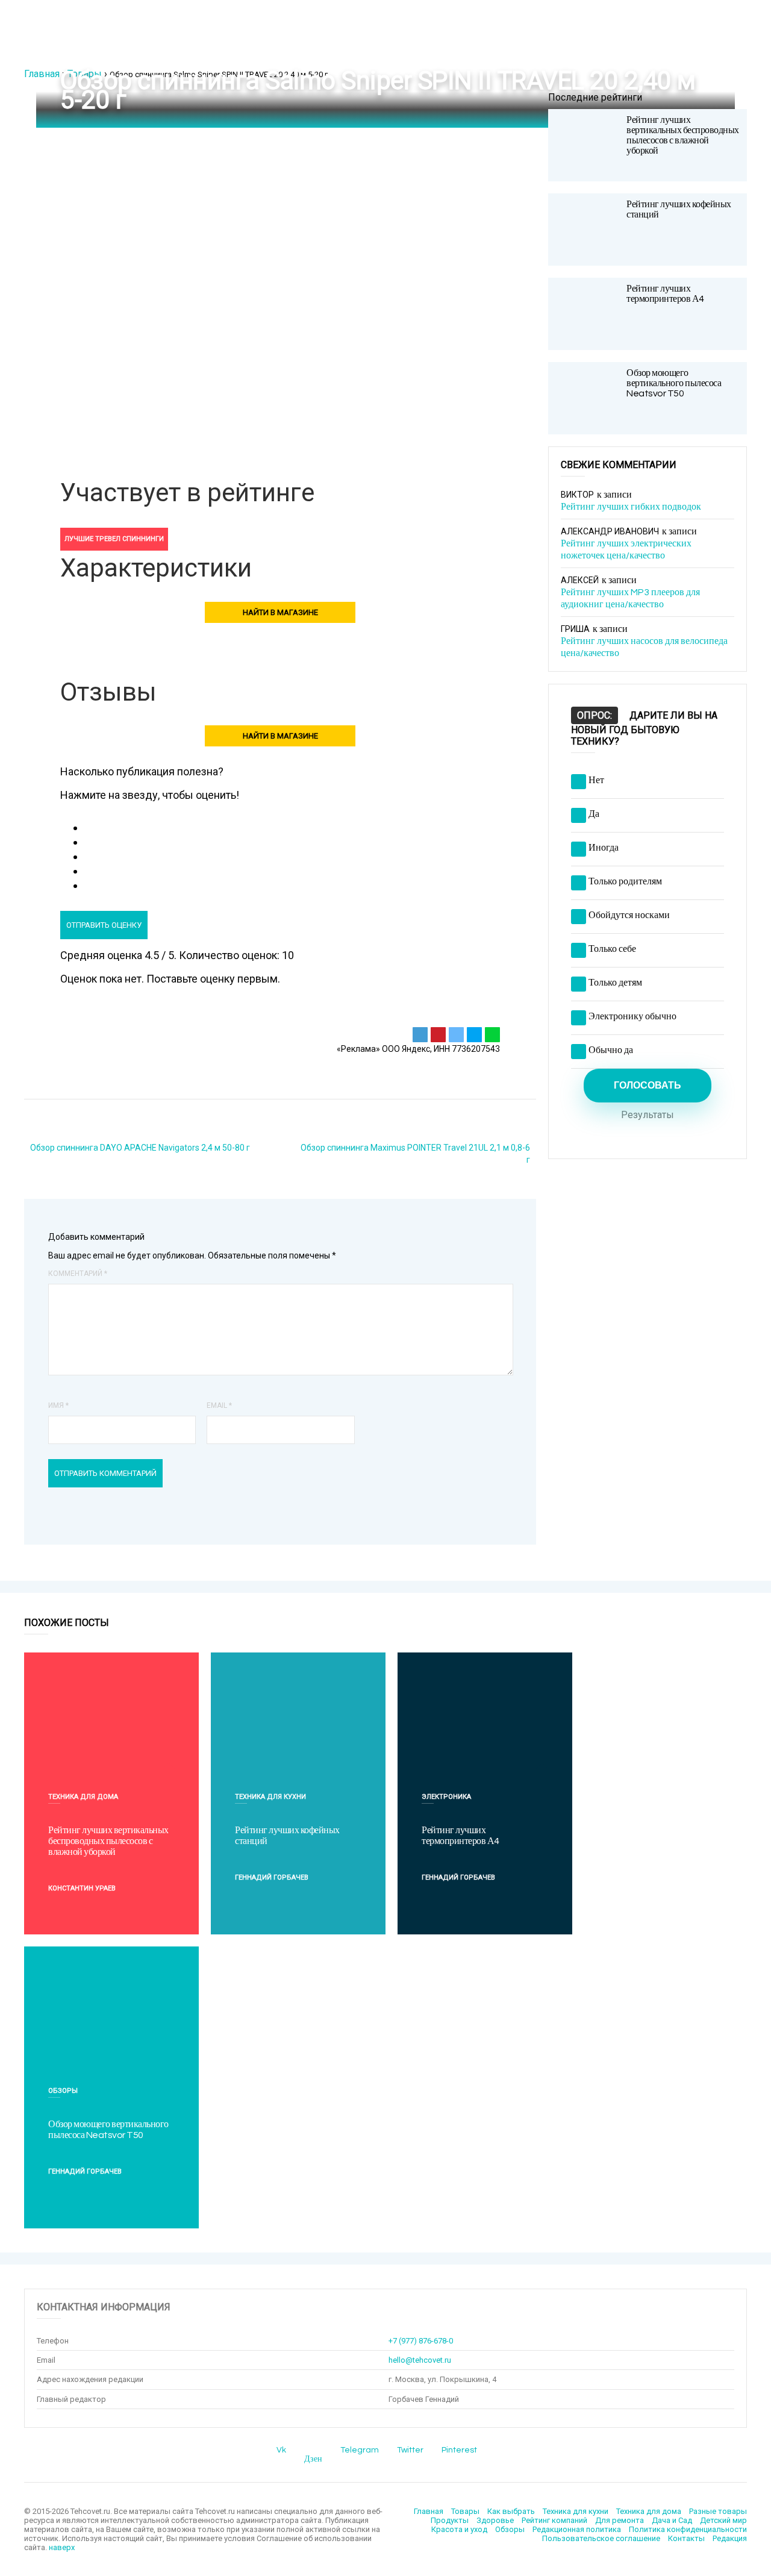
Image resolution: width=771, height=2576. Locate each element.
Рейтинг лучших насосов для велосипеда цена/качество (644, 647)
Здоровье (495, 2520)
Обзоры (63, 2091)
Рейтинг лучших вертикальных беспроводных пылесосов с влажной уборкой (683, 135)
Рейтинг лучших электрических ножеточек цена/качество (626, 549)
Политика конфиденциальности (688, 2529)
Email (219, 1405)
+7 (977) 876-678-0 (421, 2341)
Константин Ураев (82, 1888)
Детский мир (723, 2520)
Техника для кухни (270, 1797)
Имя (58, 1405)
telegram (360, 2450)
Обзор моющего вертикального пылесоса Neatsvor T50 (674, 383)
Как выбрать (511, 2511)
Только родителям (625, 881)
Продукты (450, 2520)
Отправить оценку (104, 925)
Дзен (313, 2459)
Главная (42, 74)
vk (281, 2450)
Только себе (612, 949)
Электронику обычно (632, 1016)
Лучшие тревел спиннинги (114, 539)
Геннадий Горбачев (272, 1877)
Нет (596, 780)
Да (594, 814)
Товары (85, 74)
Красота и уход (459, 2529)
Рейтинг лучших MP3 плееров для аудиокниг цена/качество (630, 598)
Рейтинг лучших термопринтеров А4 (665, 294)
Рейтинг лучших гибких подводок (631, 507)
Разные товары (718, 2511)
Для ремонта (620, 2520)
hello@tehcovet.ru (420, 2360)
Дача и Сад (672, 2520)
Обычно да (611, 1050)
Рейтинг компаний (554, 2520)
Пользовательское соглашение (601, 2538)
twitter (410, 2450)
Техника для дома (83, 1797)
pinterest (459, 2450)
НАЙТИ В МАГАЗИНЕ (280, 612)
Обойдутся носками (629, 915)
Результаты (648, 1115)
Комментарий (78, 1274)
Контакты (686, 2538)
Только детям (615, 983)
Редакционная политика (577, 2529)
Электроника (446, 1797)
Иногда (604, 848)
